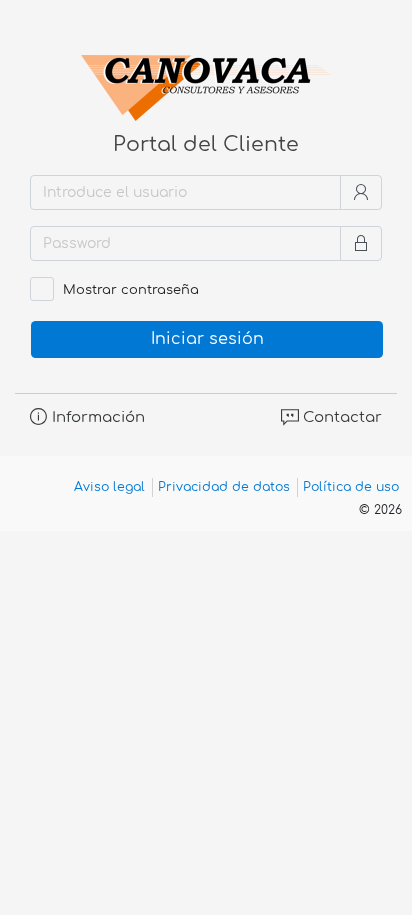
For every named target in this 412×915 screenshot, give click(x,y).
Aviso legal (109, 487)
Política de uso (351, 487)
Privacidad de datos (224, 487)
